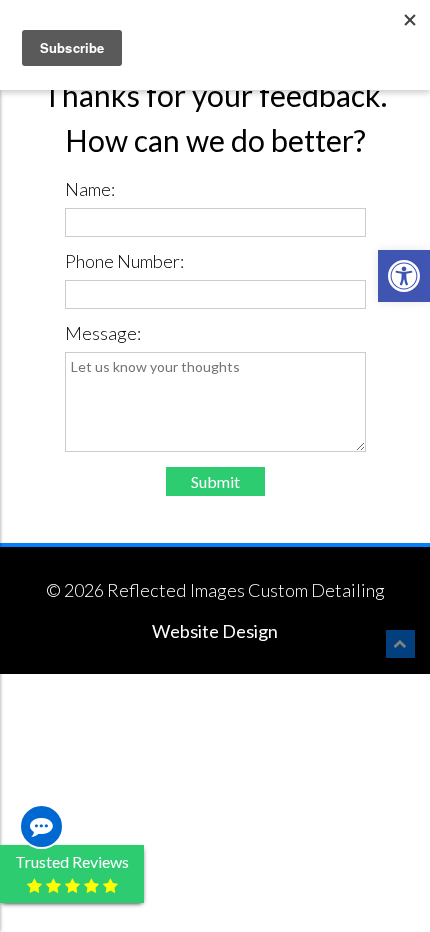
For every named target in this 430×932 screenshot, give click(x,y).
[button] (404, 276)
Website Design (215, 631)
